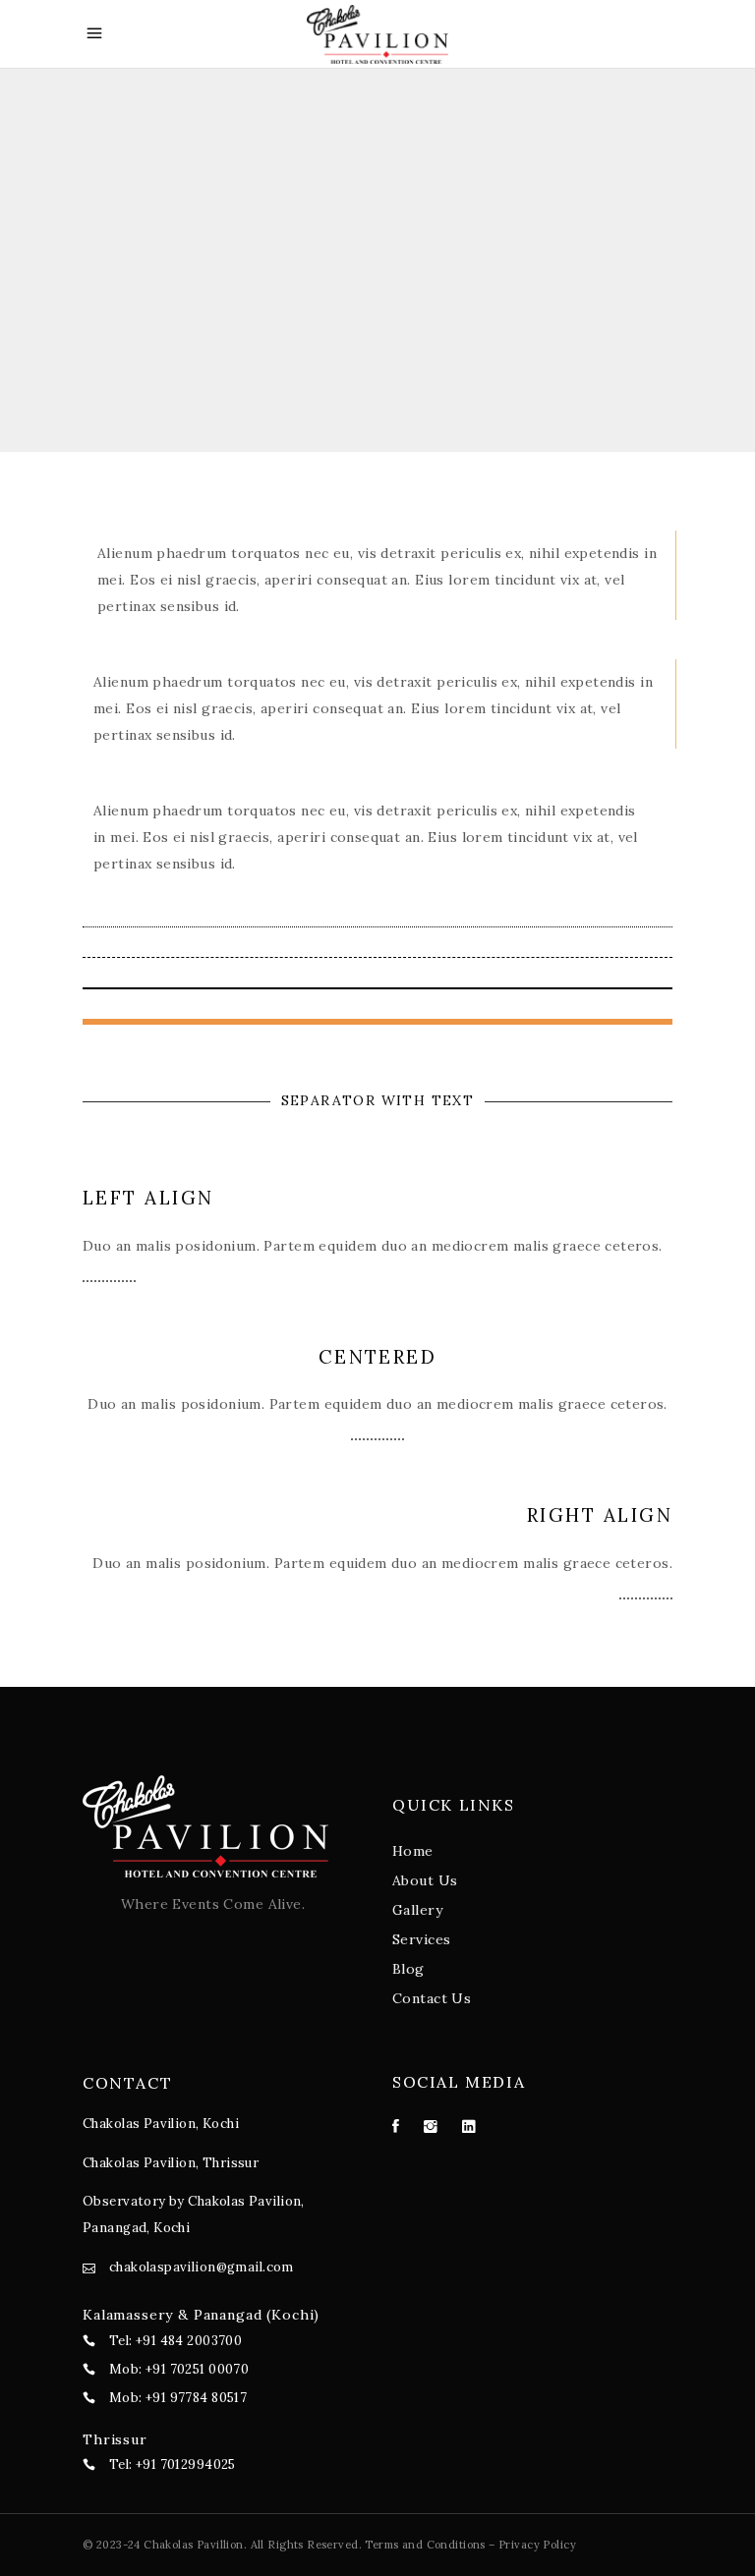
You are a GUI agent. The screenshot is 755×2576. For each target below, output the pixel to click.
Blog (408, 1969)
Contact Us (432, 1998)
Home (413, 1851)
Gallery (417, 1910)
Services (421, 1939)
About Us (425, 1880)
